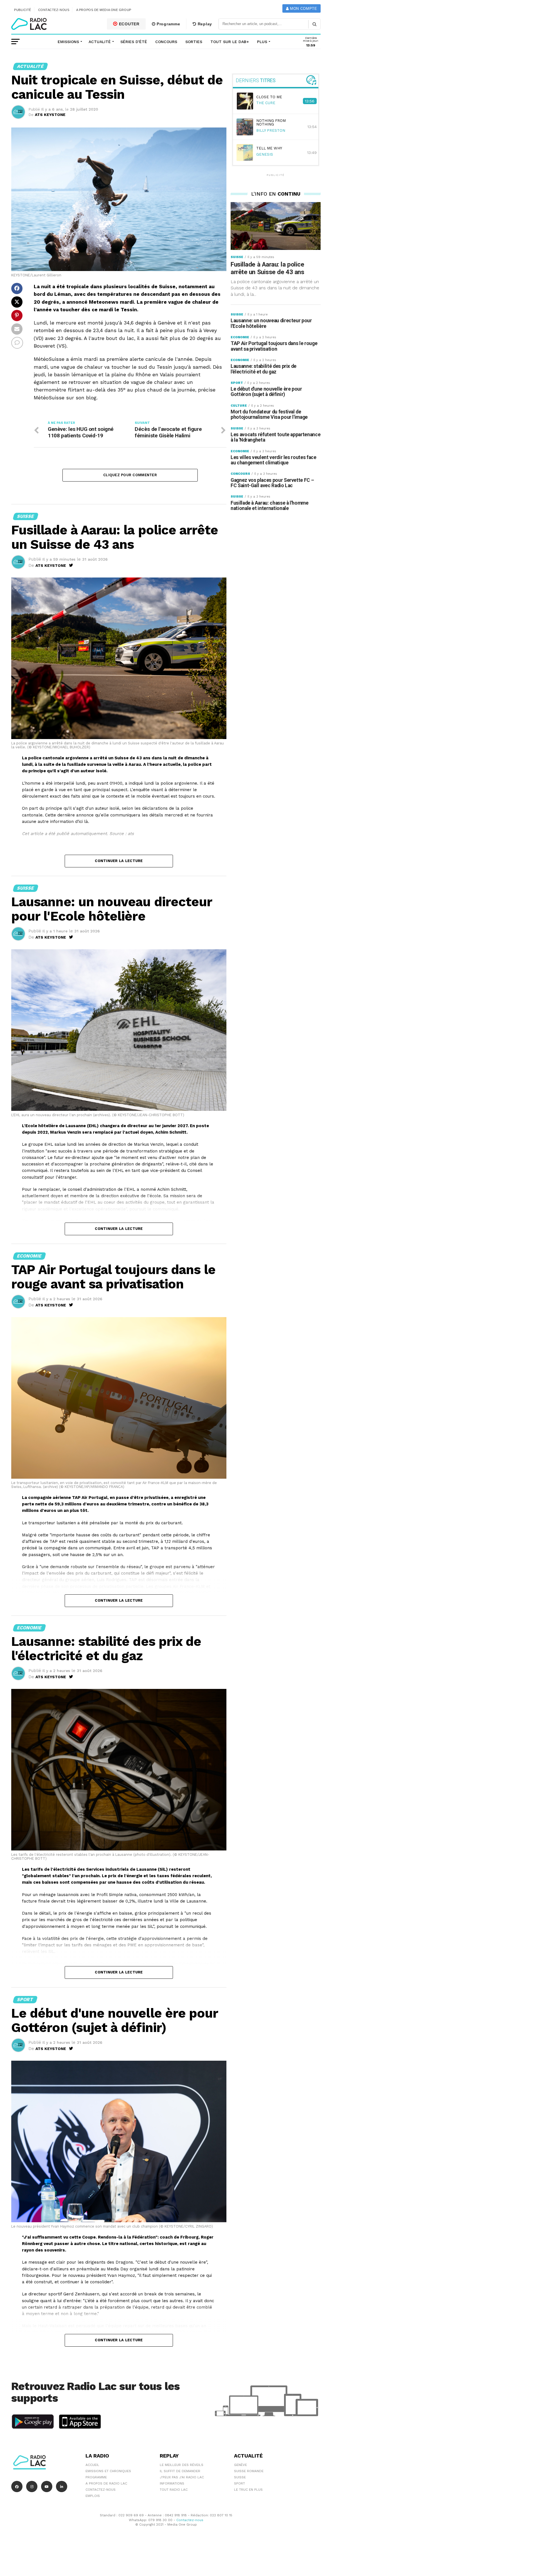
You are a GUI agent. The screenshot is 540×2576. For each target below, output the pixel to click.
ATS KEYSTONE (50, 115)
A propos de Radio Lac (106, 2483)
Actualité (100, 42)
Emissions (68, 42)
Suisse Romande (249, 2471)
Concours (166, 42)
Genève (240, 2465)
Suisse (240, 2477)
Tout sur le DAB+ (230, 42)
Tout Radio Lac (174, 2490)
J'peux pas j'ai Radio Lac (182, 2477)
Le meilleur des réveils (182, 2465)
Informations (172, 2483)
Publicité (23, 10)
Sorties (194, 42)
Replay (204, 24)
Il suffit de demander (180, 2471)
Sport (239, 2483)
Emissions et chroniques (108, 2471)
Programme (168, 24)
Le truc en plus (248, 2490)
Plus (262, 42)
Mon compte (303, 9)
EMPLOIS (93, 2496)
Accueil (92, 2465)
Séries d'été (134, 42)
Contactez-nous (54, 10)
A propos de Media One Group (104, 10)
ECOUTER (129, 24)
